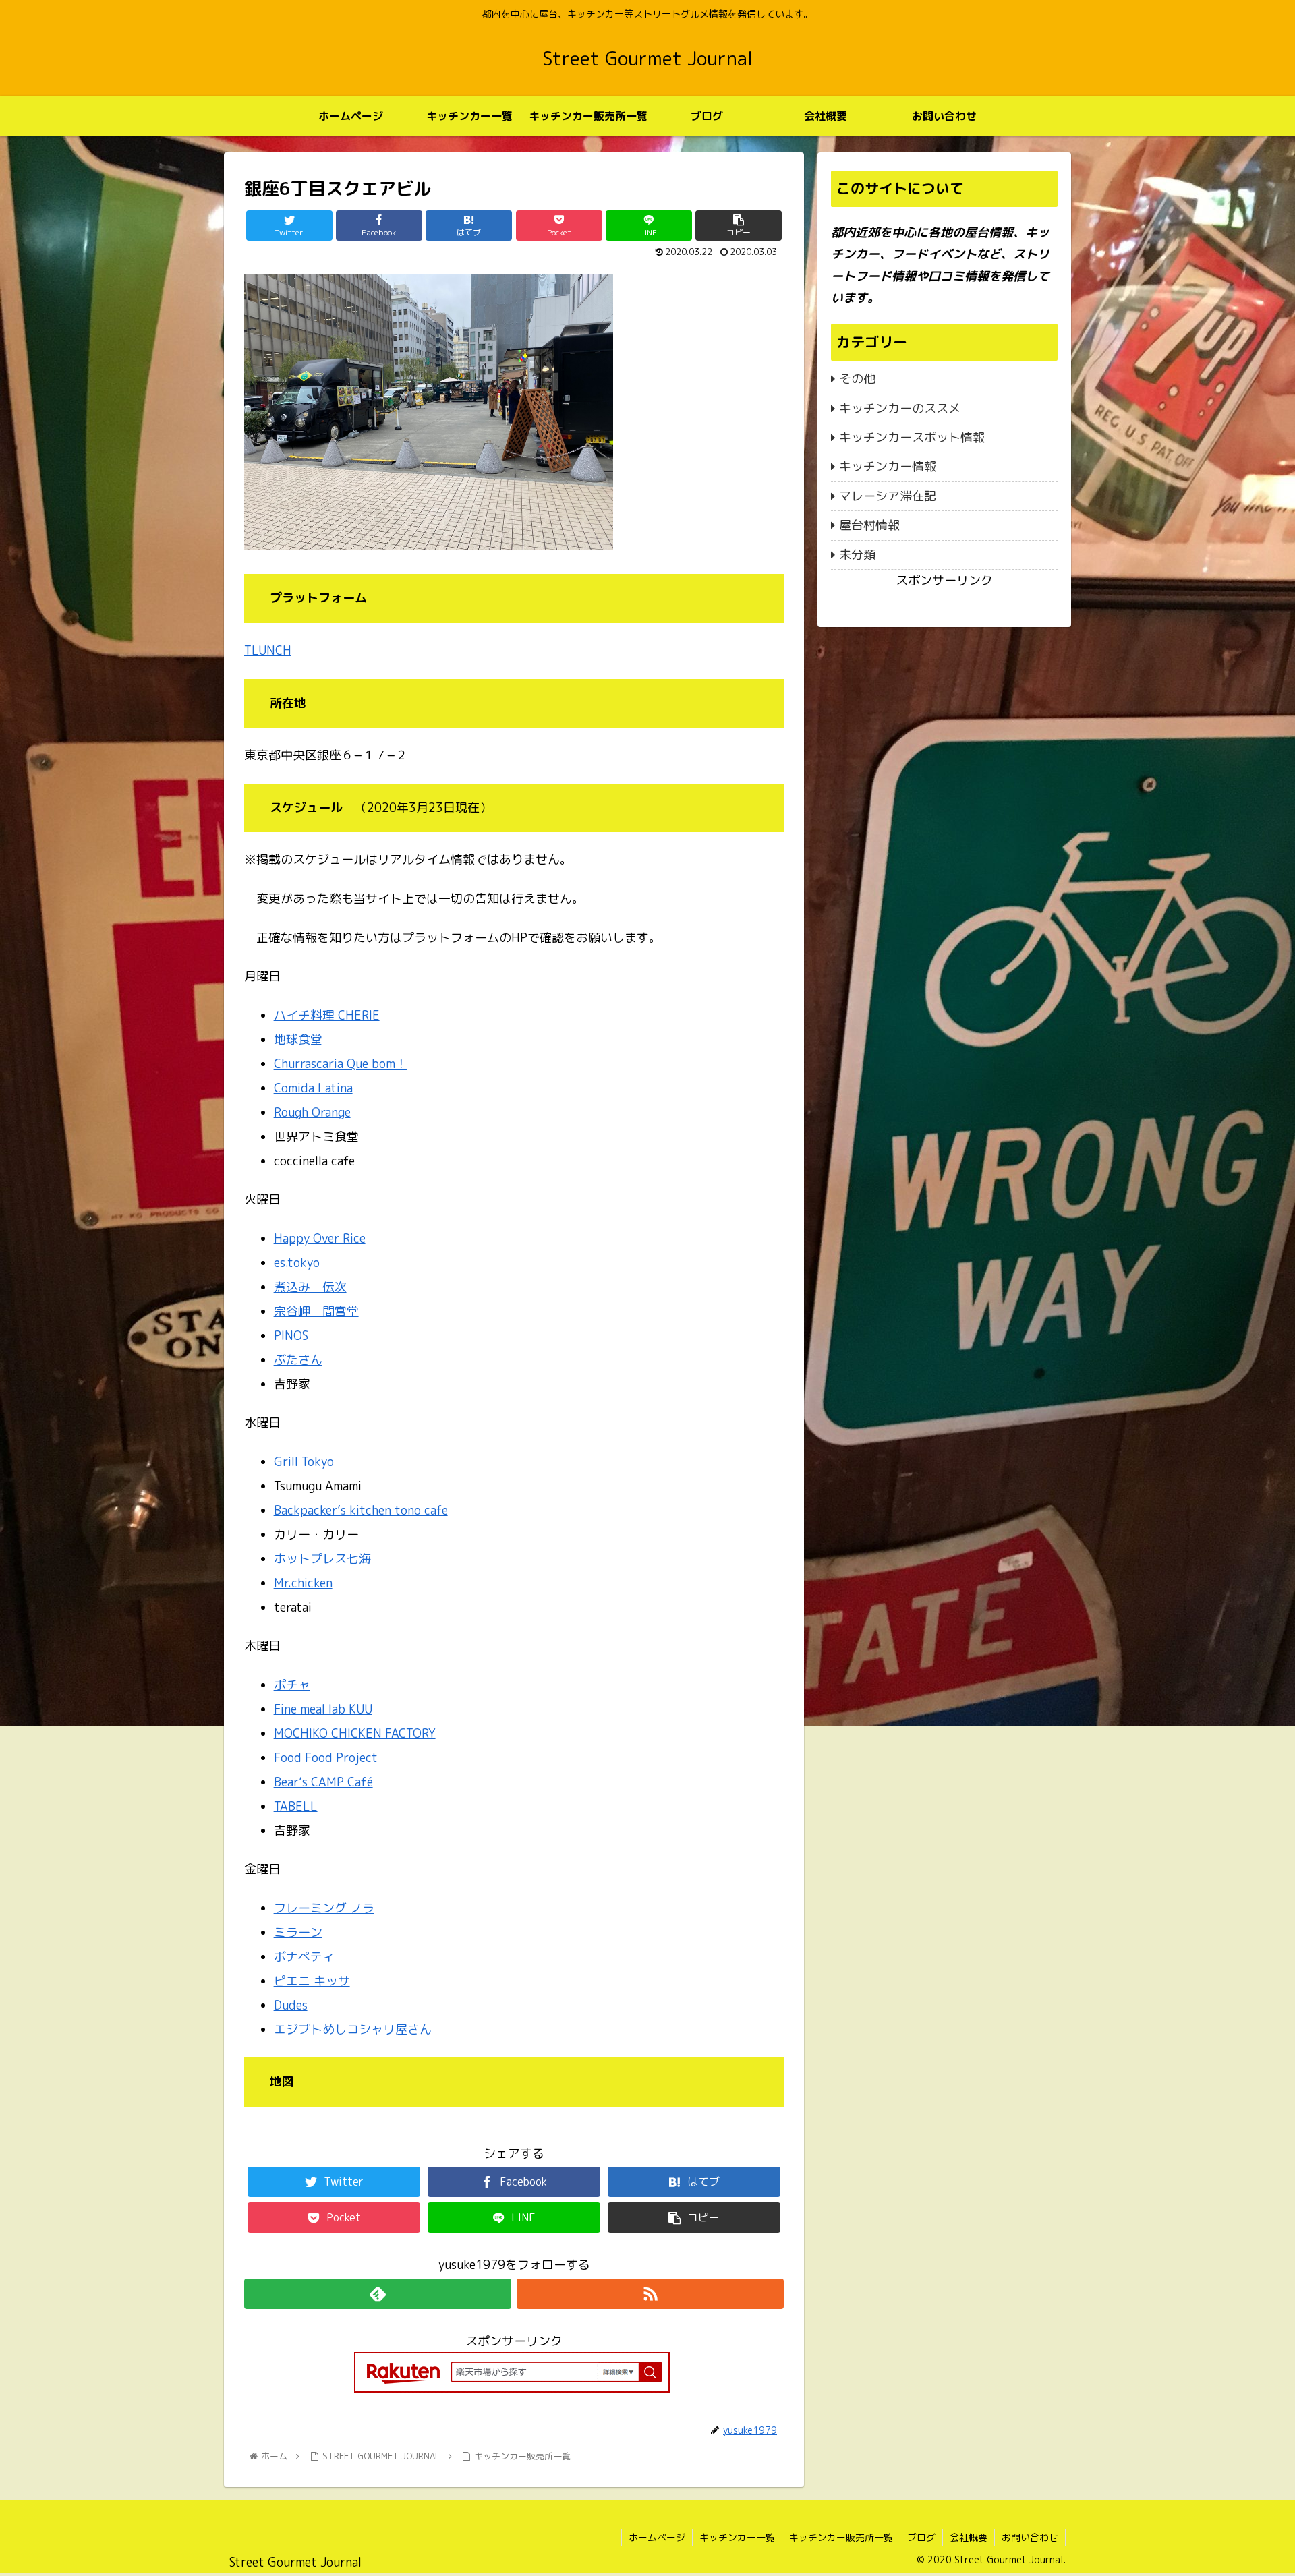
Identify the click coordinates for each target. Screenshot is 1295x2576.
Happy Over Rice (320, 1238)
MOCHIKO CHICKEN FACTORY (355, 1733)
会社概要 (969, 2537)
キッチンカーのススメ (900, 408)
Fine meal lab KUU (323, 1709)
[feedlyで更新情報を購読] (378, 2294)
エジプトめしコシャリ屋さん (353, 2029)
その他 (857, 379)
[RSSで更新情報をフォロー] (650, 2294)
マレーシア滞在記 (888, 496)
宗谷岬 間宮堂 (316, 1311)
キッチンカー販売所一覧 (841, 2537)
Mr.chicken (303, 1583)
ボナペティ (304, 1957)
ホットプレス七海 (322, 1559)
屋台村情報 (869, 525)
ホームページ (657, 2537)
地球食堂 (298, 1040)
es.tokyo (297, 1263)
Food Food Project (326, 1758)
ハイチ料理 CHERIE (327, 1015)
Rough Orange (312, 1112)
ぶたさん (298, 1360)
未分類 (857, 555)
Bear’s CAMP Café (323, 1782)
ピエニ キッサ (312, 1981)
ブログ (921, 2537)
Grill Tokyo (304, 1462)
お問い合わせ (1030, 2537)
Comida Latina (313, 1088)
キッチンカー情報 (888, 466)
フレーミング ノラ (324, 1908)
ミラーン (298, 1932)
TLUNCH (268, 650)
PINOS (291, 1336)
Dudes (291, 2005)
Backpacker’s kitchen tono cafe (361, 1510)
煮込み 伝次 (310, 1287)
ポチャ (292, 1685)
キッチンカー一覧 (737, 2537)
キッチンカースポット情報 (912, 437)
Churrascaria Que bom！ (341, 1064)
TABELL (296, 1806)
